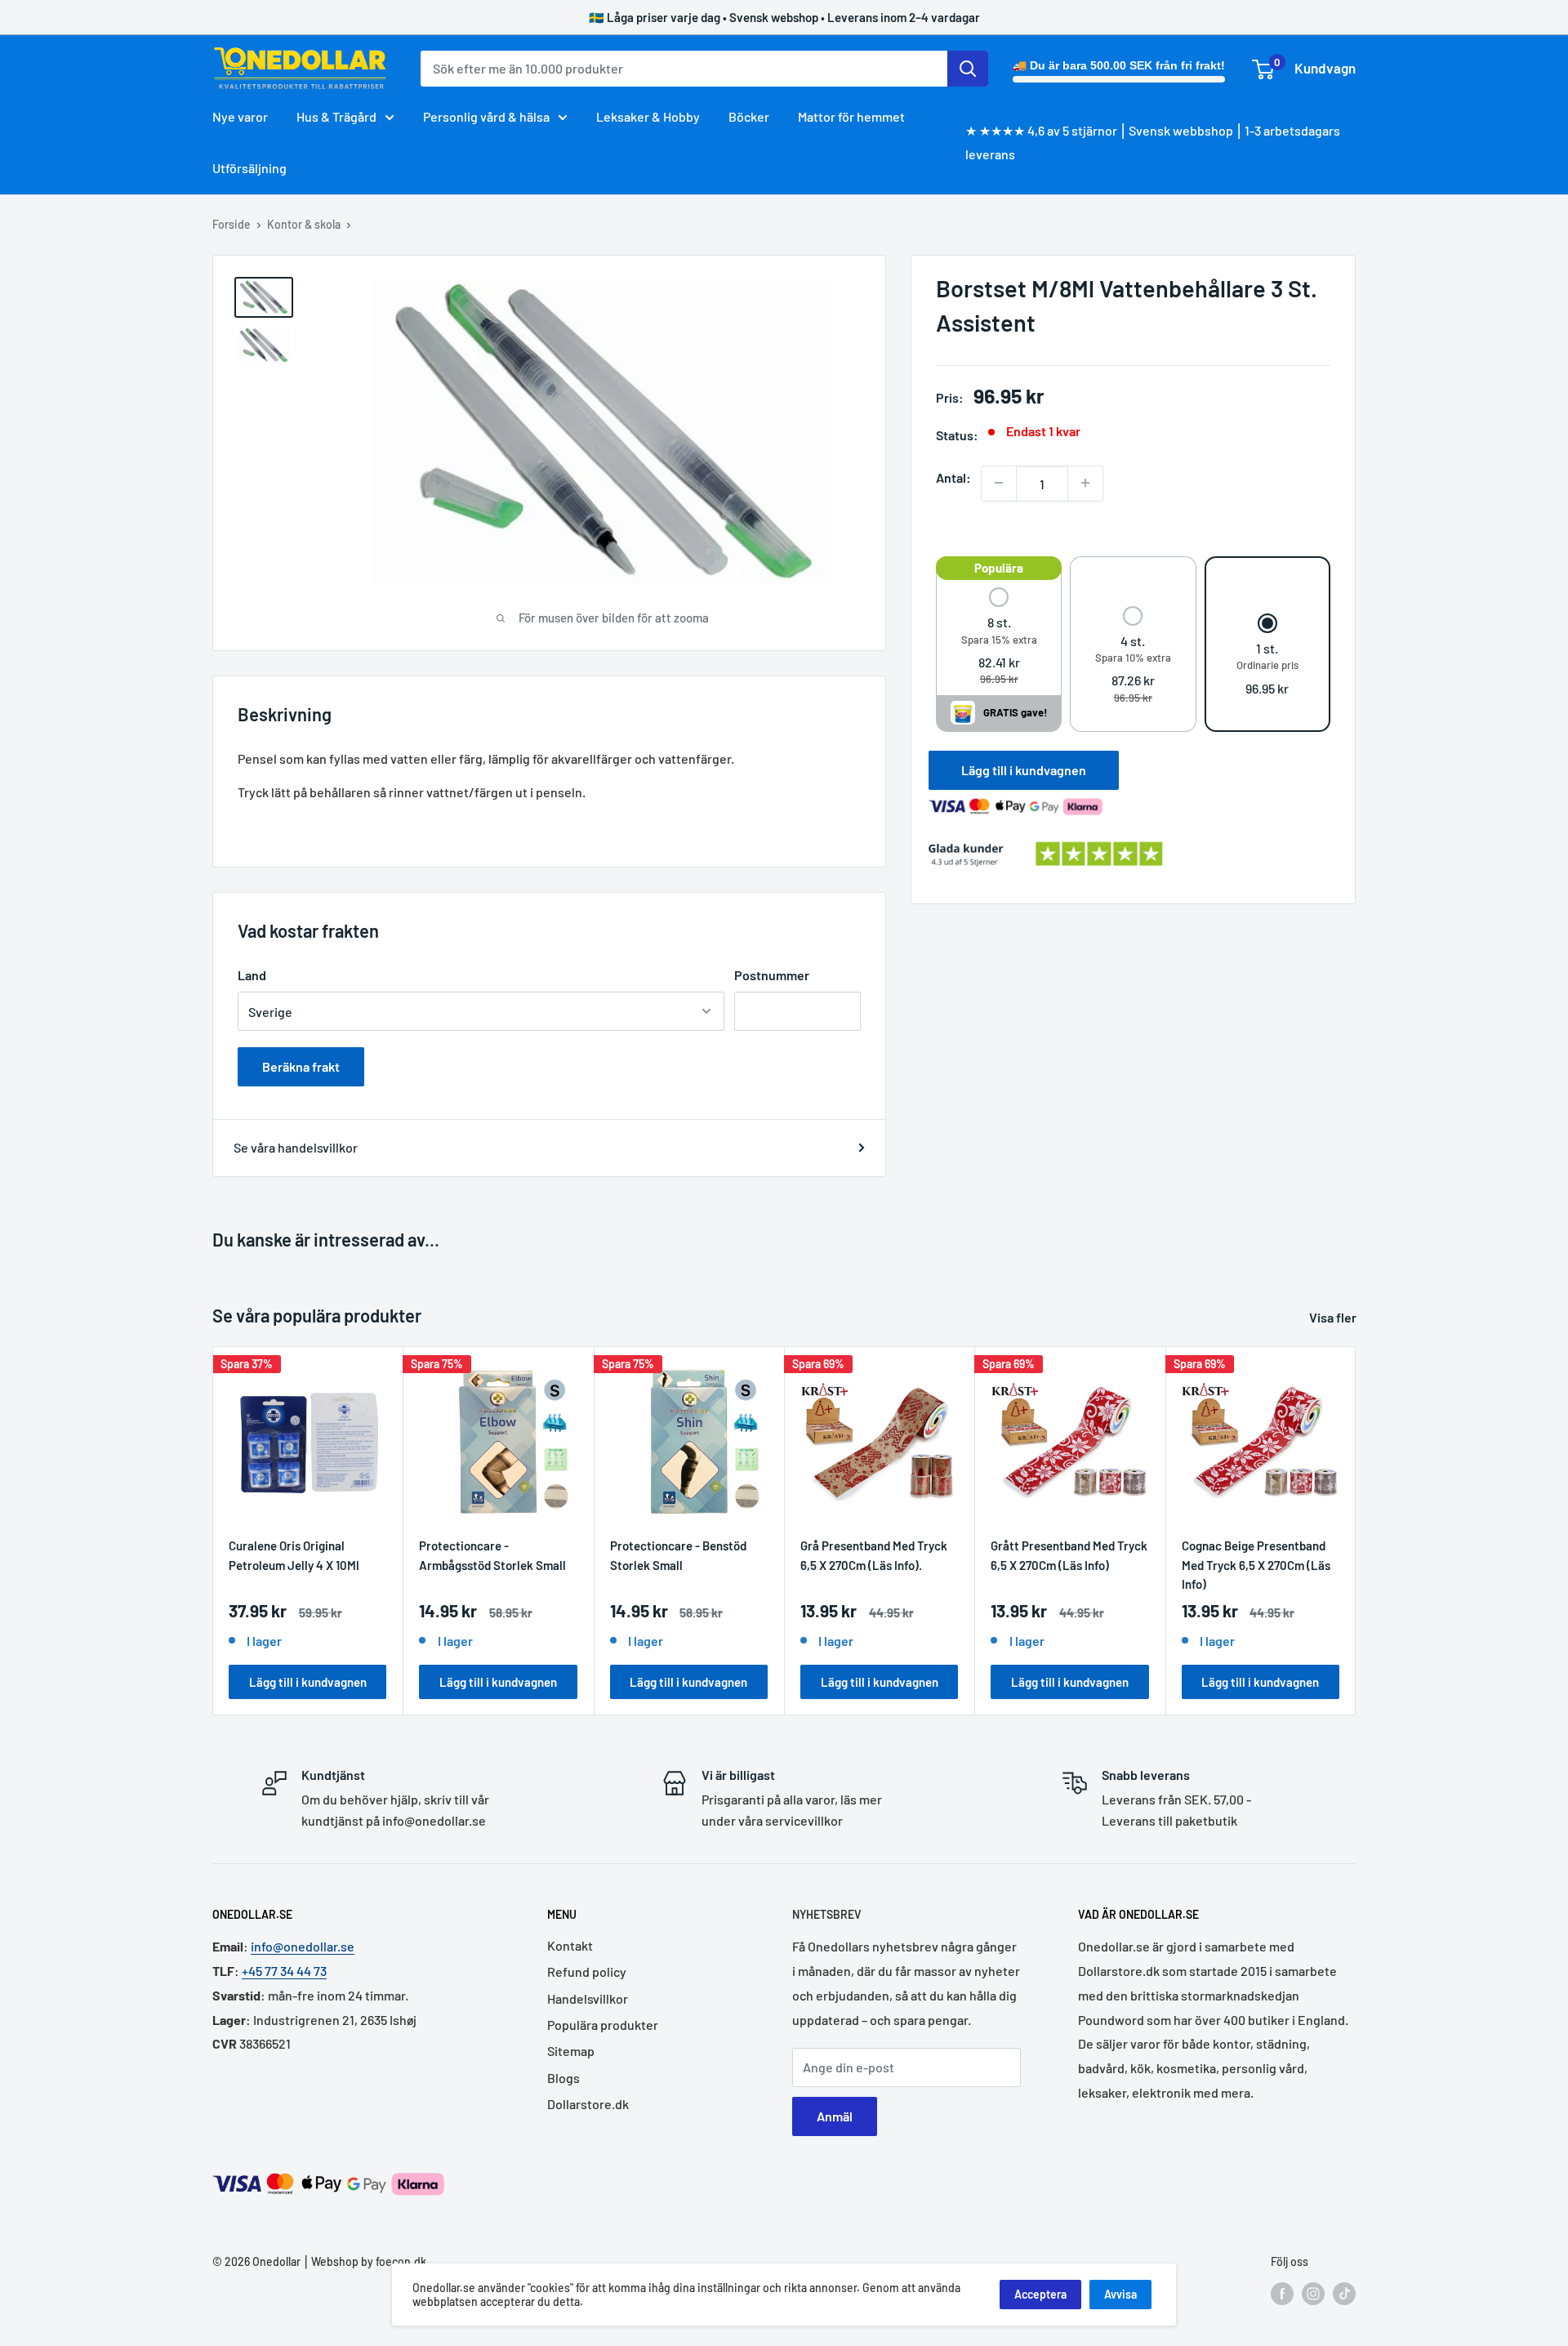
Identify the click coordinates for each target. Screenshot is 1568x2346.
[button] (999, 638)
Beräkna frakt (301, 1066)
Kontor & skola (304, 224)
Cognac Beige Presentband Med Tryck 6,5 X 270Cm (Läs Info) (1256, 1565)
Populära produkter (603, 2025)
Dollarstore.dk (588, 2104)
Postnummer (772, 975)
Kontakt (570, 1945)
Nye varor (240, 116)
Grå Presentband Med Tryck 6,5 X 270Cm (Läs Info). (874, 1556)
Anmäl (835, 2116)
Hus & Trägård (336, 116)
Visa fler (1334, 1317)
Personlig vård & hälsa (486, 116)
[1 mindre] (999, 483)
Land (252, 975)
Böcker (749, 116)
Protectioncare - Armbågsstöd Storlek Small (492, 1556)
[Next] (1356, 1531)
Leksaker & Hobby (648, 116)
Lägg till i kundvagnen (1024, 769)
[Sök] (968, 69)
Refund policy (587, 1971)
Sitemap (571, 2051)
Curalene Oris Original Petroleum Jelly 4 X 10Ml (294, 1556)
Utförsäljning (249, 168)
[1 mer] (1085, 483)
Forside (232, 224)
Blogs (563, 2078)
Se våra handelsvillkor (296, 1147)
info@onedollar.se (303, 1946)
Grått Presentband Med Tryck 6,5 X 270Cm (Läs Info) (1069, 1556)
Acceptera (1040, 2294)
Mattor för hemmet (851, 116)
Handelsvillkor (588, 1998)
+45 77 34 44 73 (284, 1971)
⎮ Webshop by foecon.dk (363, 2261)
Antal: (953, 477)
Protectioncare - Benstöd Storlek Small (678, 1556)
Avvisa (1120, 2294)
